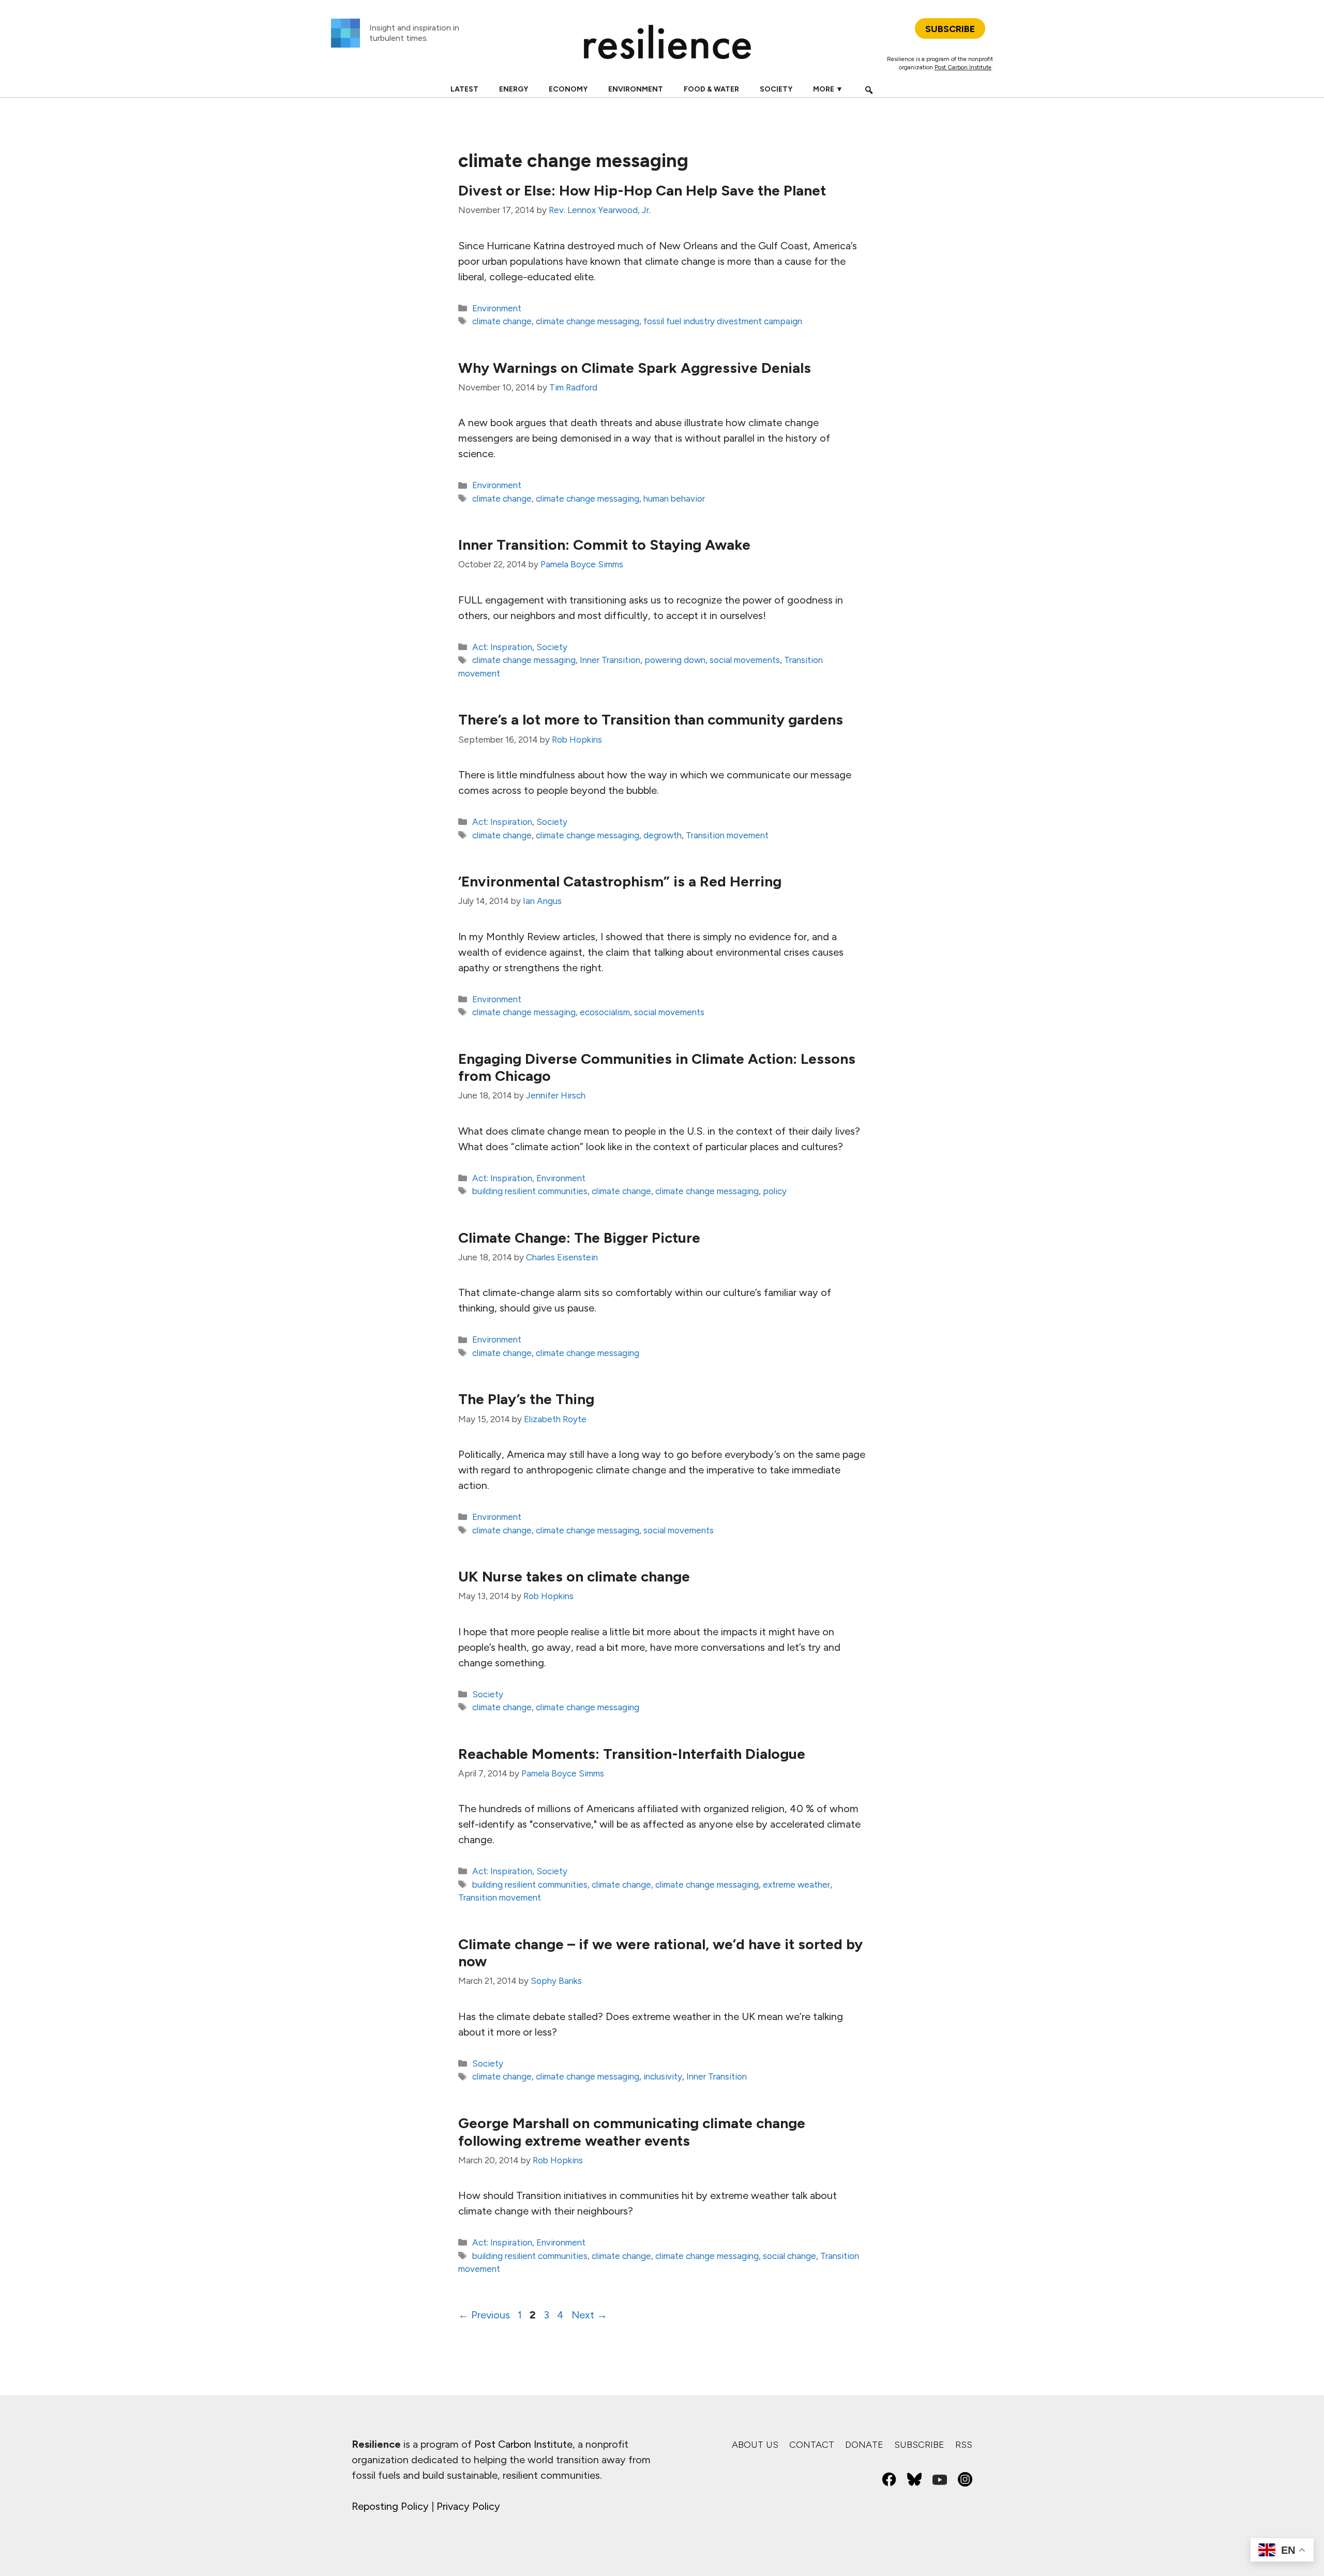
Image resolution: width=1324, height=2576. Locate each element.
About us (755, 2445)
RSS (964, 2445)
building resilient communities (530, 1191)
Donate (864, 2445)
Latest (464, 89)
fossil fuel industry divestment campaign (723, 321)
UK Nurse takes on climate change (574, 1576)
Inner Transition (610, 660)
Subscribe (919, 2445)
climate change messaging (588, 321)
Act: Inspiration (502, 647)
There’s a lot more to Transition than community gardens (651, 719)
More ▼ (828, 89)
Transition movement (727, 835)
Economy (568, 89)
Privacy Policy (468, 2506)
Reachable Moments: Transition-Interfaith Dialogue (632, 1754)
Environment (636, 89)
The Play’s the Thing (526, 1399)
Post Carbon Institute (963, 67)
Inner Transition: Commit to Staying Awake (604, 545)
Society (776, 89)
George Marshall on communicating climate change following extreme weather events (632, 2132)
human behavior (674, 499)
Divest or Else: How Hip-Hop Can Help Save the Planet (642, 190)
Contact (812, 2445)
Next (589, 2315)
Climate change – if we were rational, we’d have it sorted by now (660, 1953)
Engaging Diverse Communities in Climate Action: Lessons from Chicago (657, 1067)
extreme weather (796, 1885)
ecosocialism (605, 1012)
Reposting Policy (390, 2506)
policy (775, 1191)
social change (789, 2256)
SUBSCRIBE (950, 29)
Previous (484, 2315)
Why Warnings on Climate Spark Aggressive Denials (635, 368)
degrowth (663, 835)
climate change (502, 321)
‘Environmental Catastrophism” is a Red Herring (620, 881)
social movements (745, 660)
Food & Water (711, 89)
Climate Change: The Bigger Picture (579, 1238)
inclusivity (663, 2076)
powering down (675, 660)
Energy (514, 89)
